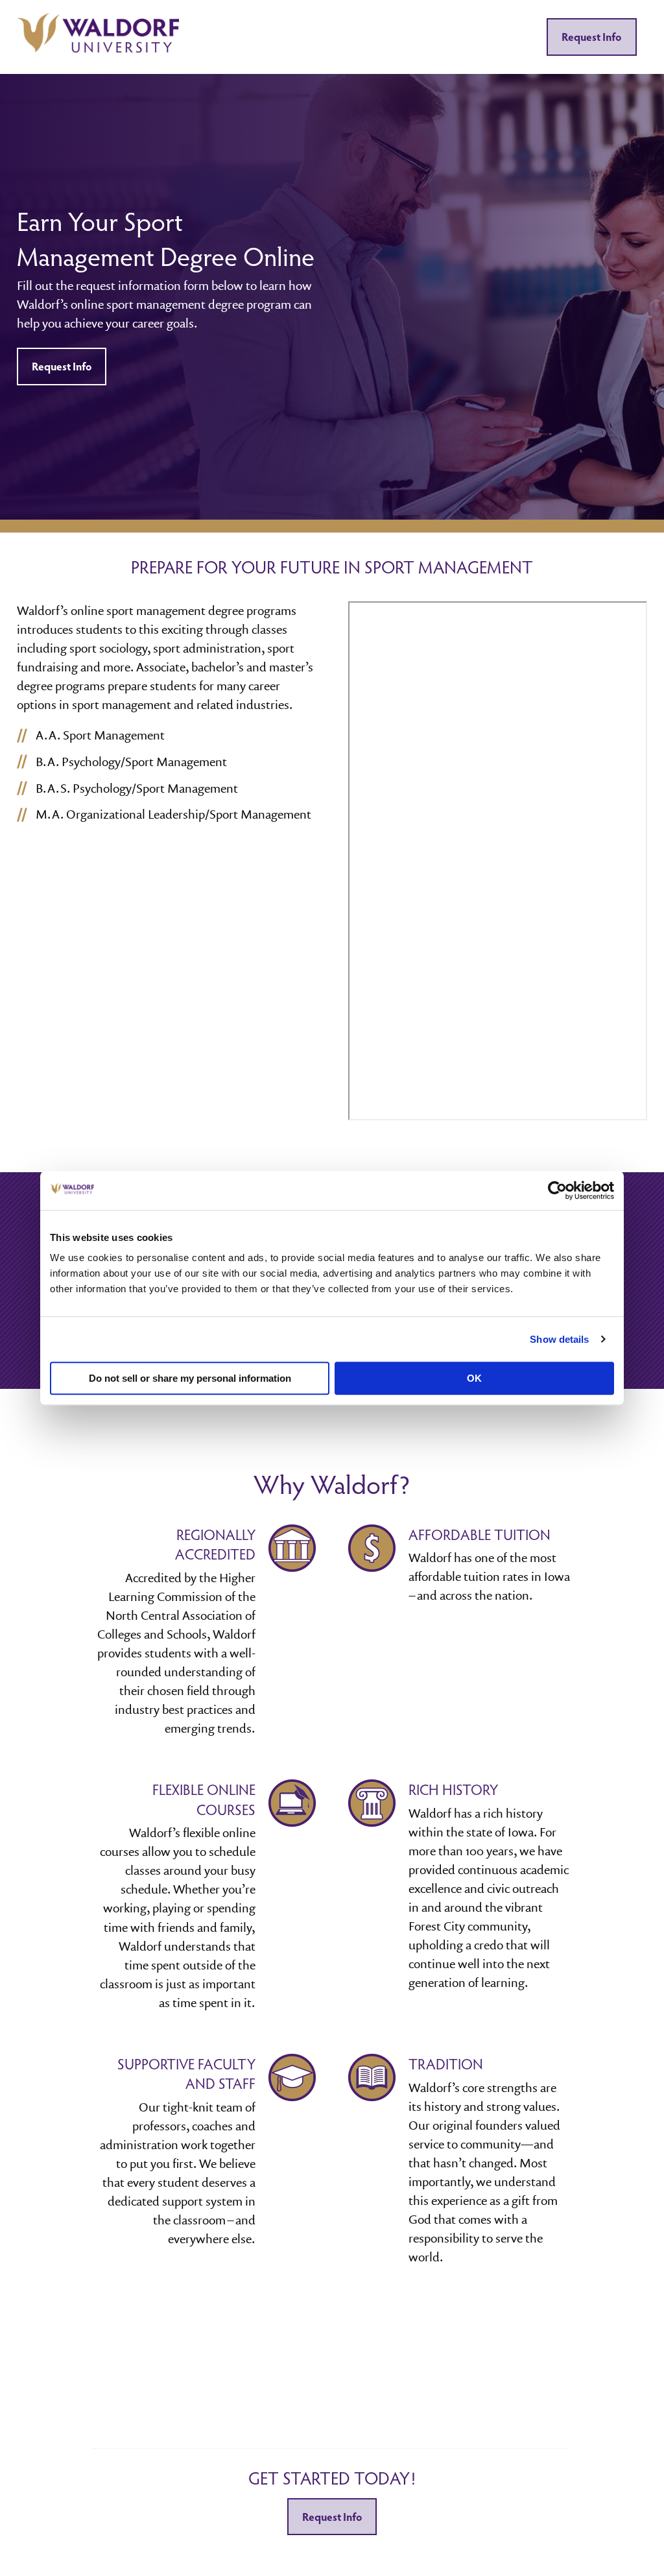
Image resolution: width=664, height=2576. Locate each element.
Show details (559, 1339)
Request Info (591, 37)
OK (474, 1378)
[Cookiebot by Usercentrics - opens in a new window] (557, 1190)
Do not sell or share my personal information (190, 1378)
